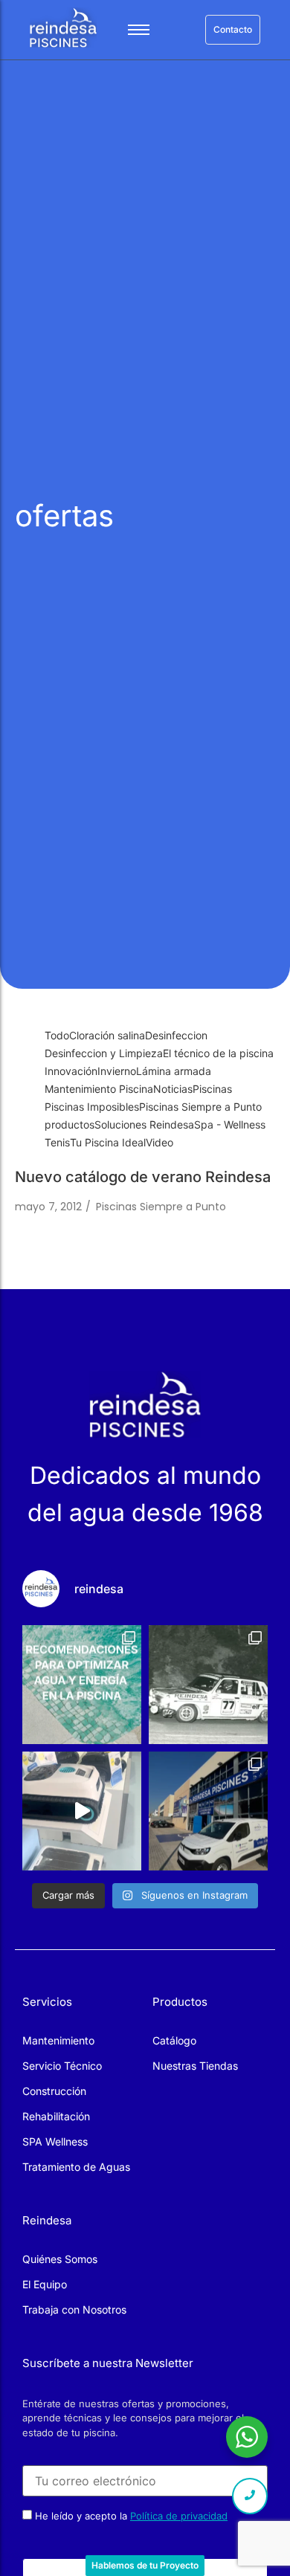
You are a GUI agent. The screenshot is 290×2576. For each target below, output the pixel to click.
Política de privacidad (179, 2516)
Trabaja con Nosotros (74, 2309)
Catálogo (174, 2040)
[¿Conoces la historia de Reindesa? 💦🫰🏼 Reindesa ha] (208, 1685)
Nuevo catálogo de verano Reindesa (143, 1177)
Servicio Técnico (62, 2066)
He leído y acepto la (130, 2515)
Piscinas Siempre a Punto (161, 1207)
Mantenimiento (58, 2040)
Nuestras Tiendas (195, 2066)
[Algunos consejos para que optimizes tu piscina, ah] (82, 1685)
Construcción (54, 2091)
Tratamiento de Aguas (76, 2167)
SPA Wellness (55, 2141)
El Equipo (45, 2284)
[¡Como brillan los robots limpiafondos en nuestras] (82, 1811)
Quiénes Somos (60, 2259)
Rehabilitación (56, 2116)
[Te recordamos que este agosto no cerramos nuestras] (208, 1811)
